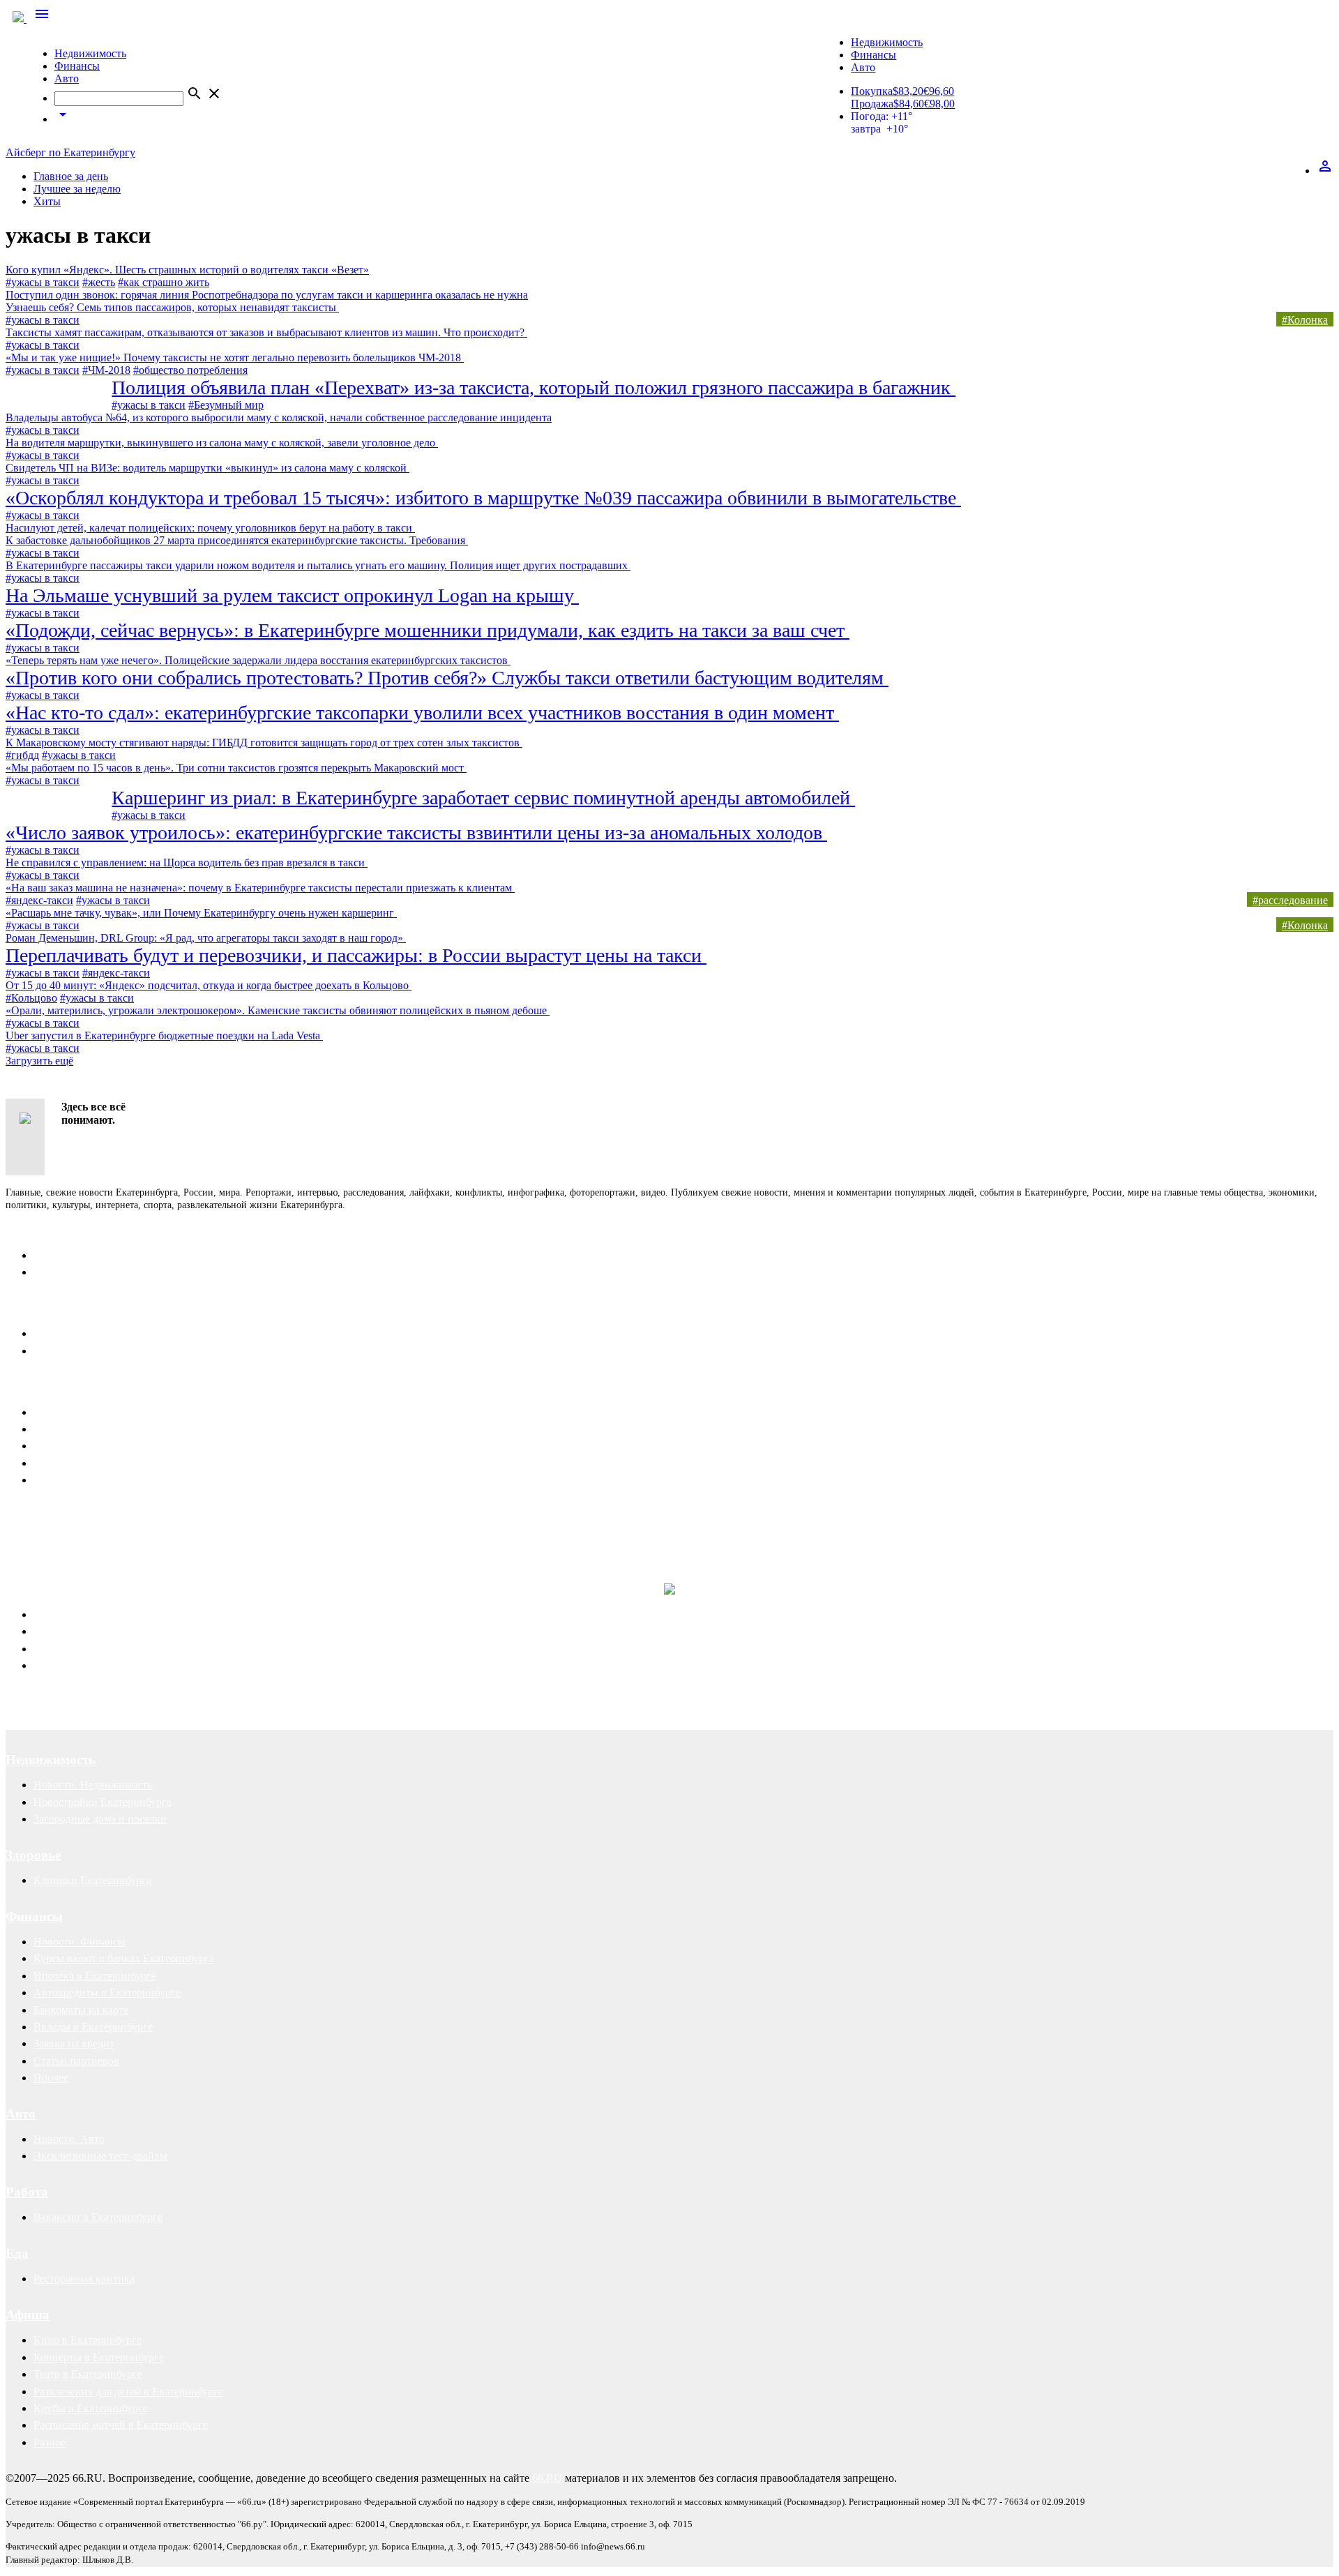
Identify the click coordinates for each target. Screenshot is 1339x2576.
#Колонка (1305, 320)
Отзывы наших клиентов (66, 1527)
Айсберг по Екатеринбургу (70, 152)
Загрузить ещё (39, 1061)
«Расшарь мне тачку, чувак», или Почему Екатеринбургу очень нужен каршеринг (201, 913)
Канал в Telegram (46, 1515)
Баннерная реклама (79, 1429)
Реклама (32, 1387)
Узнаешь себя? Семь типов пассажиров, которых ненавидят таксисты (172, 307)
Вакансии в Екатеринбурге (98, 2217)
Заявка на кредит (74, 2043)
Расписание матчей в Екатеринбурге (121, 2425)
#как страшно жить (164, 282)
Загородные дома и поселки (100, 1819)
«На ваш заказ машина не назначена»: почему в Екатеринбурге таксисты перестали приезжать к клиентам (260, 888)
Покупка (872, 91)
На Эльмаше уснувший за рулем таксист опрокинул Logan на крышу (292, 595)
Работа (27, 2192)
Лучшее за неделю (77, 189)
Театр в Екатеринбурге (88, 2374)
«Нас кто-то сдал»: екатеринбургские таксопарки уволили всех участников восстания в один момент (422, 713)
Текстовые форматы (81, 1446)
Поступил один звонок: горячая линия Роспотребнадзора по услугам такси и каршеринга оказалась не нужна (267, 295)
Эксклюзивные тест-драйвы (100, 2156)
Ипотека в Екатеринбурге (95, 1976)
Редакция (56, 1255)
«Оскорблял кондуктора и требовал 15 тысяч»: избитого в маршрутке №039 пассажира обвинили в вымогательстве (483, 498)
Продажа (872, 104)
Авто (67, 78)
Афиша (28, 2315)
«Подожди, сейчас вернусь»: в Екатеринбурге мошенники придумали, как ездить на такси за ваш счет (428, 630)
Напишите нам (51, 1308)
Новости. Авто (69, 2139)
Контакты (36, 1230)
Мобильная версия (78, 1333)
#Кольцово (31, 998)
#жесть (99, 282)
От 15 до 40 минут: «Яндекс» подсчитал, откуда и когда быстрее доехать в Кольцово (209, 985)
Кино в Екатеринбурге (88, 2340)
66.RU (547, 2478)
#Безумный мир (226, 405)
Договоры (58, 1631)
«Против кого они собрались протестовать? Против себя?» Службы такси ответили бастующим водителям (447, 678)
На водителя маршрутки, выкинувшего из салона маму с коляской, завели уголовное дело (222, 443)
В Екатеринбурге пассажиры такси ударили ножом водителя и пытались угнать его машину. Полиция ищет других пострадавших (318, 565)
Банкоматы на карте (81, 2010)
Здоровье (33, 1855)
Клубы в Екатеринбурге (91, 2408)
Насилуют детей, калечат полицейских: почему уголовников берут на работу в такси (210, 528)
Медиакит (58, 1412)
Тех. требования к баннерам (100, 1463)
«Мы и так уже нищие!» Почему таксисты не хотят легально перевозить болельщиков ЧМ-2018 (235, 357)
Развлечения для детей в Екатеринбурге (128, 2392)
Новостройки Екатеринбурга (103, 1802)
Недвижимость (90, 53)
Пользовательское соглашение (105, 1351)
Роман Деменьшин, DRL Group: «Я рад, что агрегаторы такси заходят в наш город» (206, 938)
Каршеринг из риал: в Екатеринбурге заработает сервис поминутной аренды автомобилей (483, 798)
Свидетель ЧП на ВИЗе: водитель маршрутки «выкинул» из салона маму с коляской (207, 468)
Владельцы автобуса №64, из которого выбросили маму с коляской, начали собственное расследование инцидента (279, 417)
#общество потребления (190, 370)
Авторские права (74, 1665)
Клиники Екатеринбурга (92, 1880)
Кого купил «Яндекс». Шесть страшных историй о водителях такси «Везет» (187, 270)
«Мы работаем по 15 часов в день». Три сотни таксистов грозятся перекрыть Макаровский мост (236, 768)
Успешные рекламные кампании (206, 1527)
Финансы (77, 66)
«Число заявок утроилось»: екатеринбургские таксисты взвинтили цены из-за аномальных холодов (416, 833)
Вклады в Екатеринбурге (93, 2027)
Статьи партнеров (76, 2061)
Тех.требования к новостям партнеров (124, 1480)
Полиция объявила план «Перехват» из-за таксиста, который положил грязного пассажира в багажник (534, 387)
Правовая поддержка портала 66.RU (142, 1556)
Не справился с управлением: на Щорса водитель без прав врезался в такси (187, 863)
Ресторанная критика (84, 2279)
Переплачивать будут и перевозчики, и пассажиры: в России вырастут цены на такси (356, 955)
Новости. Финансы (80, 1942)
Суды (46, 1649)
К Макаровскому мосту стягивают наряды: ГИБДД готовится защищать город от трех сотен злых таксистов (264, 743)
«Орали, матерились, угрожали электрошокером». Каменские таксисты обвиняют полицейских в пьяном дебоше (278, 1010)
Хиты (47, 201)
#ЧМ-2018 (106, 370)
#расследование (1290, 900)
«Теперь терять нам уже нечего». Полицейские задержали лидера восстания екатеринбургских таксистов (258, 660)
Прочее (51, 2078)
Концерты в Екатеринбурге (99, 2357)
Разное (50, 2442)
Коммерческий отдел (83, 1272)
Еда (17, 2253)
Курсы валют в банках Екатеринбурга (124, 1958)
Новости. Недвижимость (93, 1785)
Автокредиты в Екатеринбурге (107, 1993)
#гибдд (22, 755)
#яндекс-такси (39, 900)
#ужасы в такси (43, 282)
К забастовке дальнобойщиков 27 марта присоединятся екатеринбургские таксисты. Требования (237, 540)
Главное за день (71, 176)
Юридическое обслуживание (102, 1614)
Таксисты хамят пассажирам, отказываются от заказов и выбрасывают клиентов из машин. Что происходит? (266, 332)
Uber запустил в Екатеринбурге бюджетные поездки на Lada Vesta (164, 1035)
